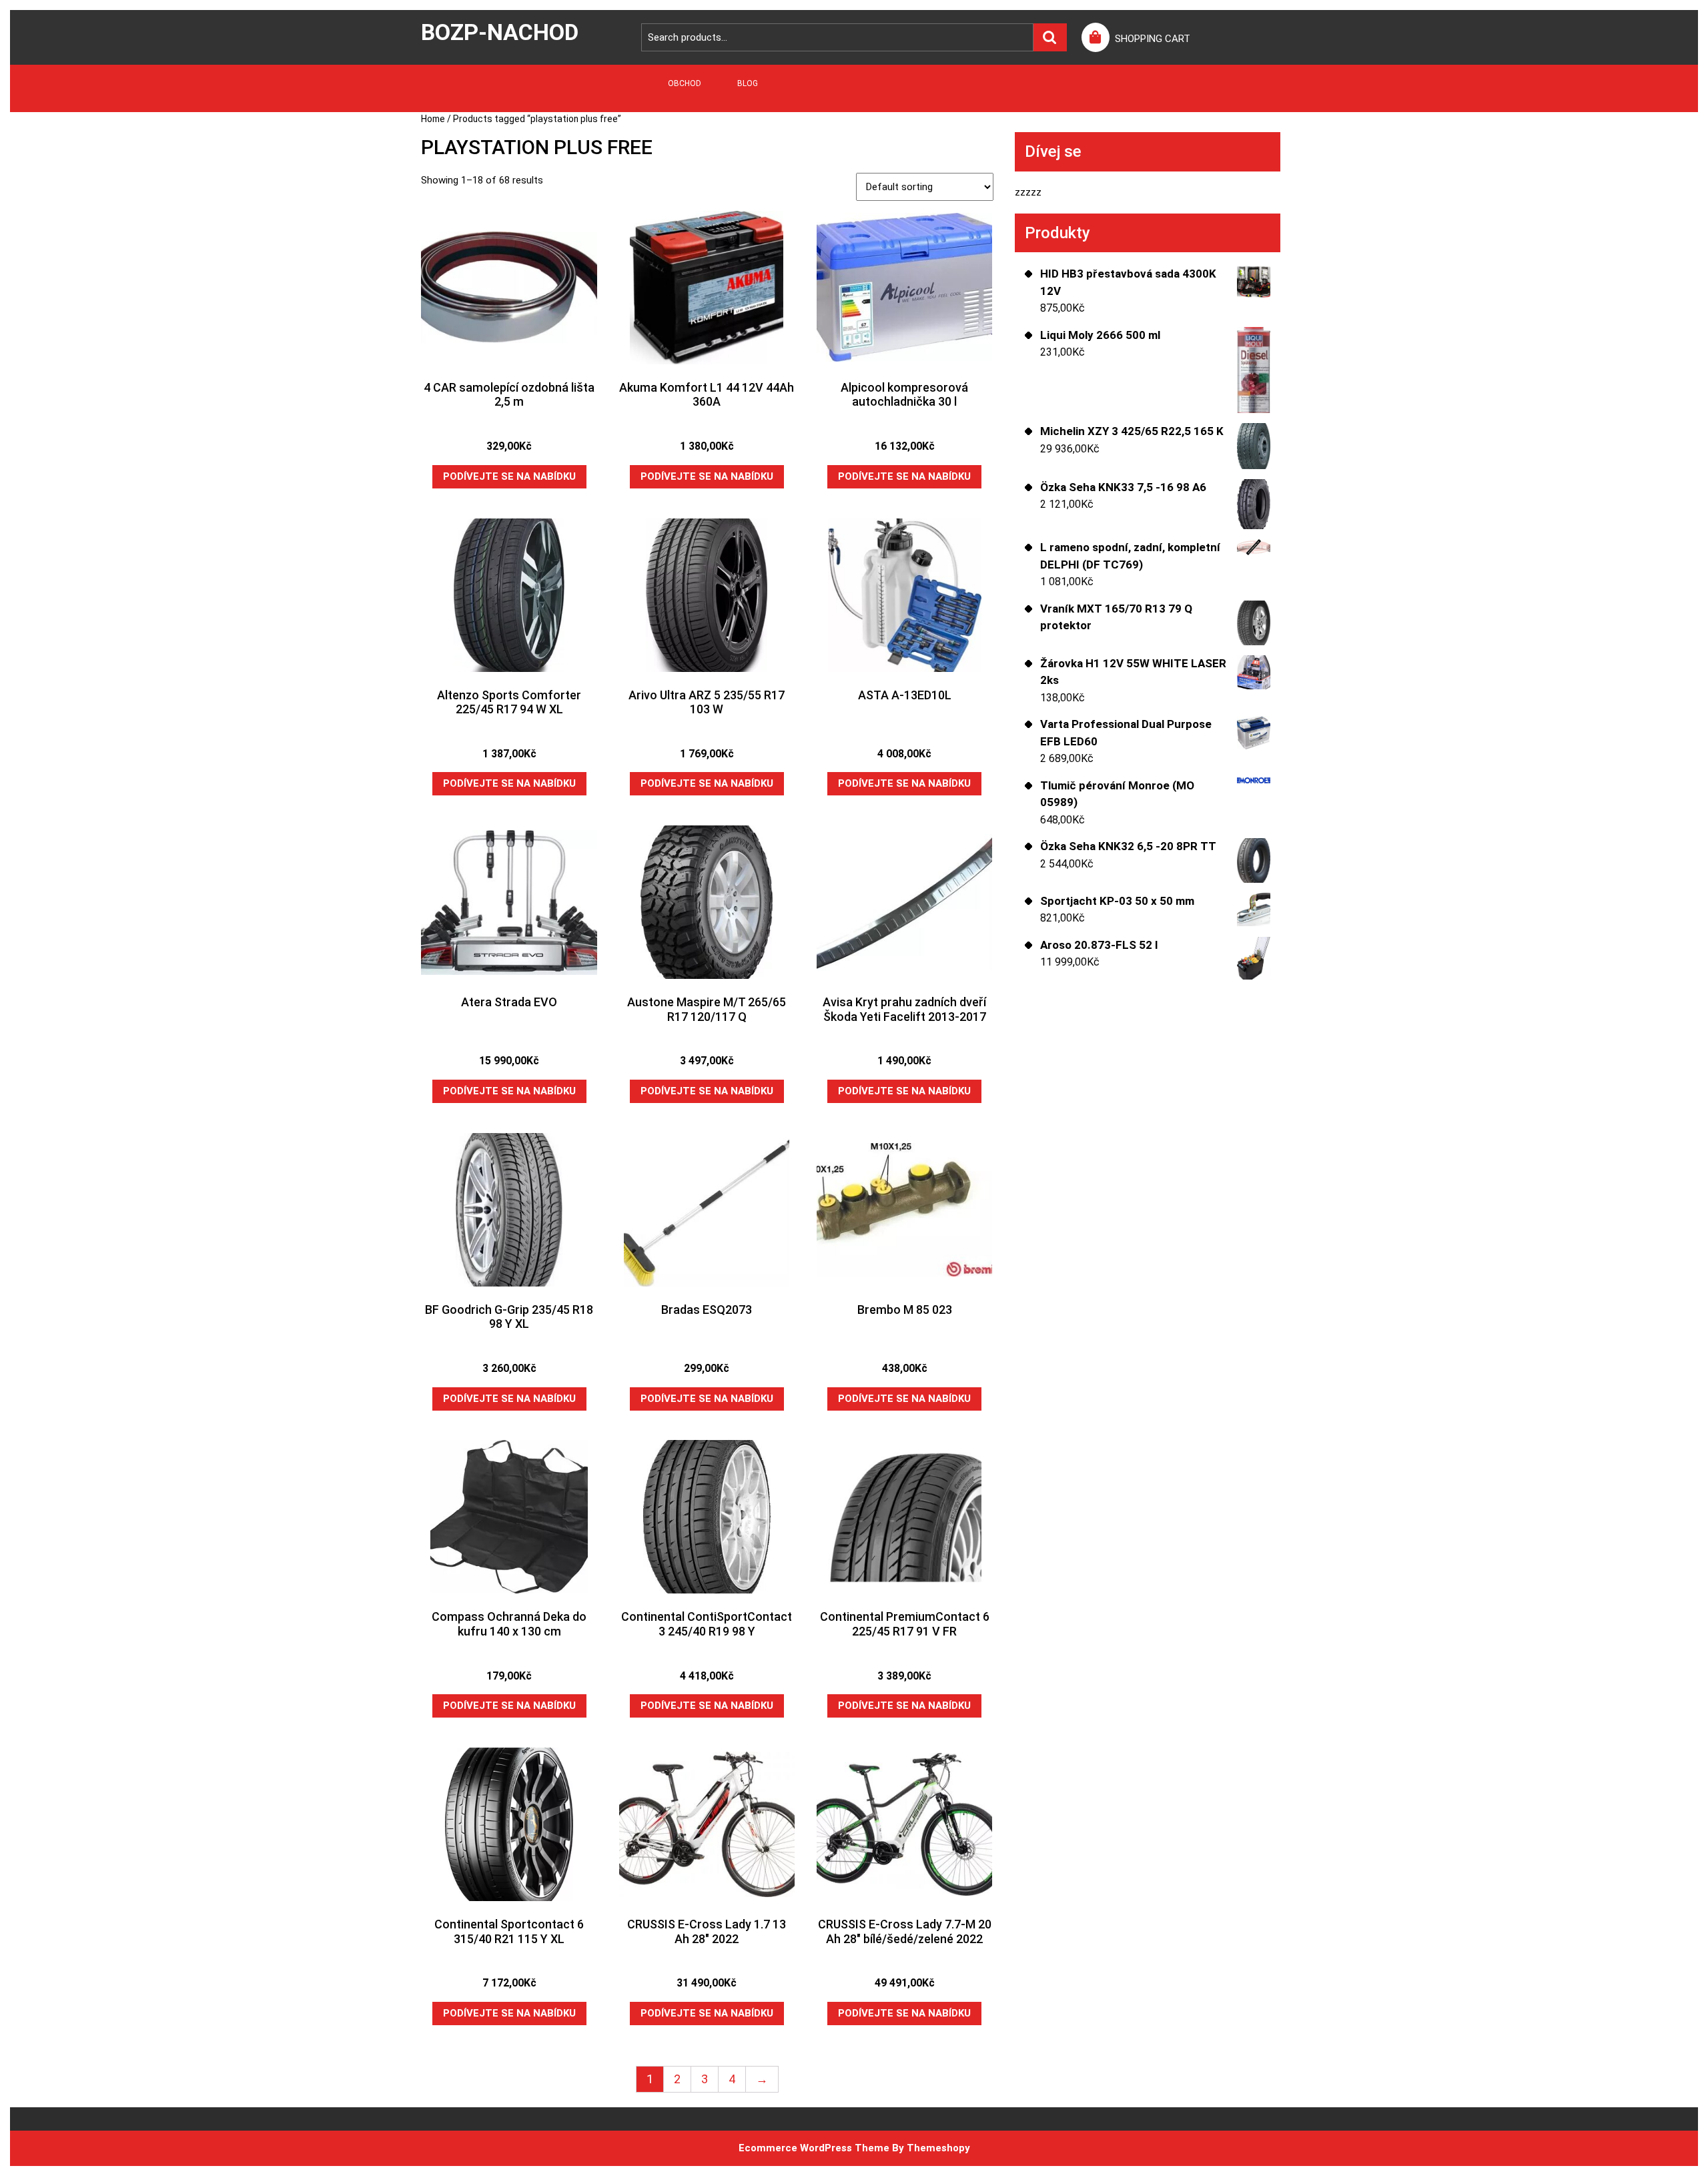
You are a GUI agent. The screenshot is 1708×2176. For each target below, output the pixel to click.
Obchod (685, 83)
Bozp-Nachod (500, 32)
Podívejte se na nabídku (509, 476)
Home (433, 119)
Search (1050, 38)
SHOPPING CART (1153, 39)
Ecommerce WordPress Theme (814, 2148)
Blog (748, 83)
